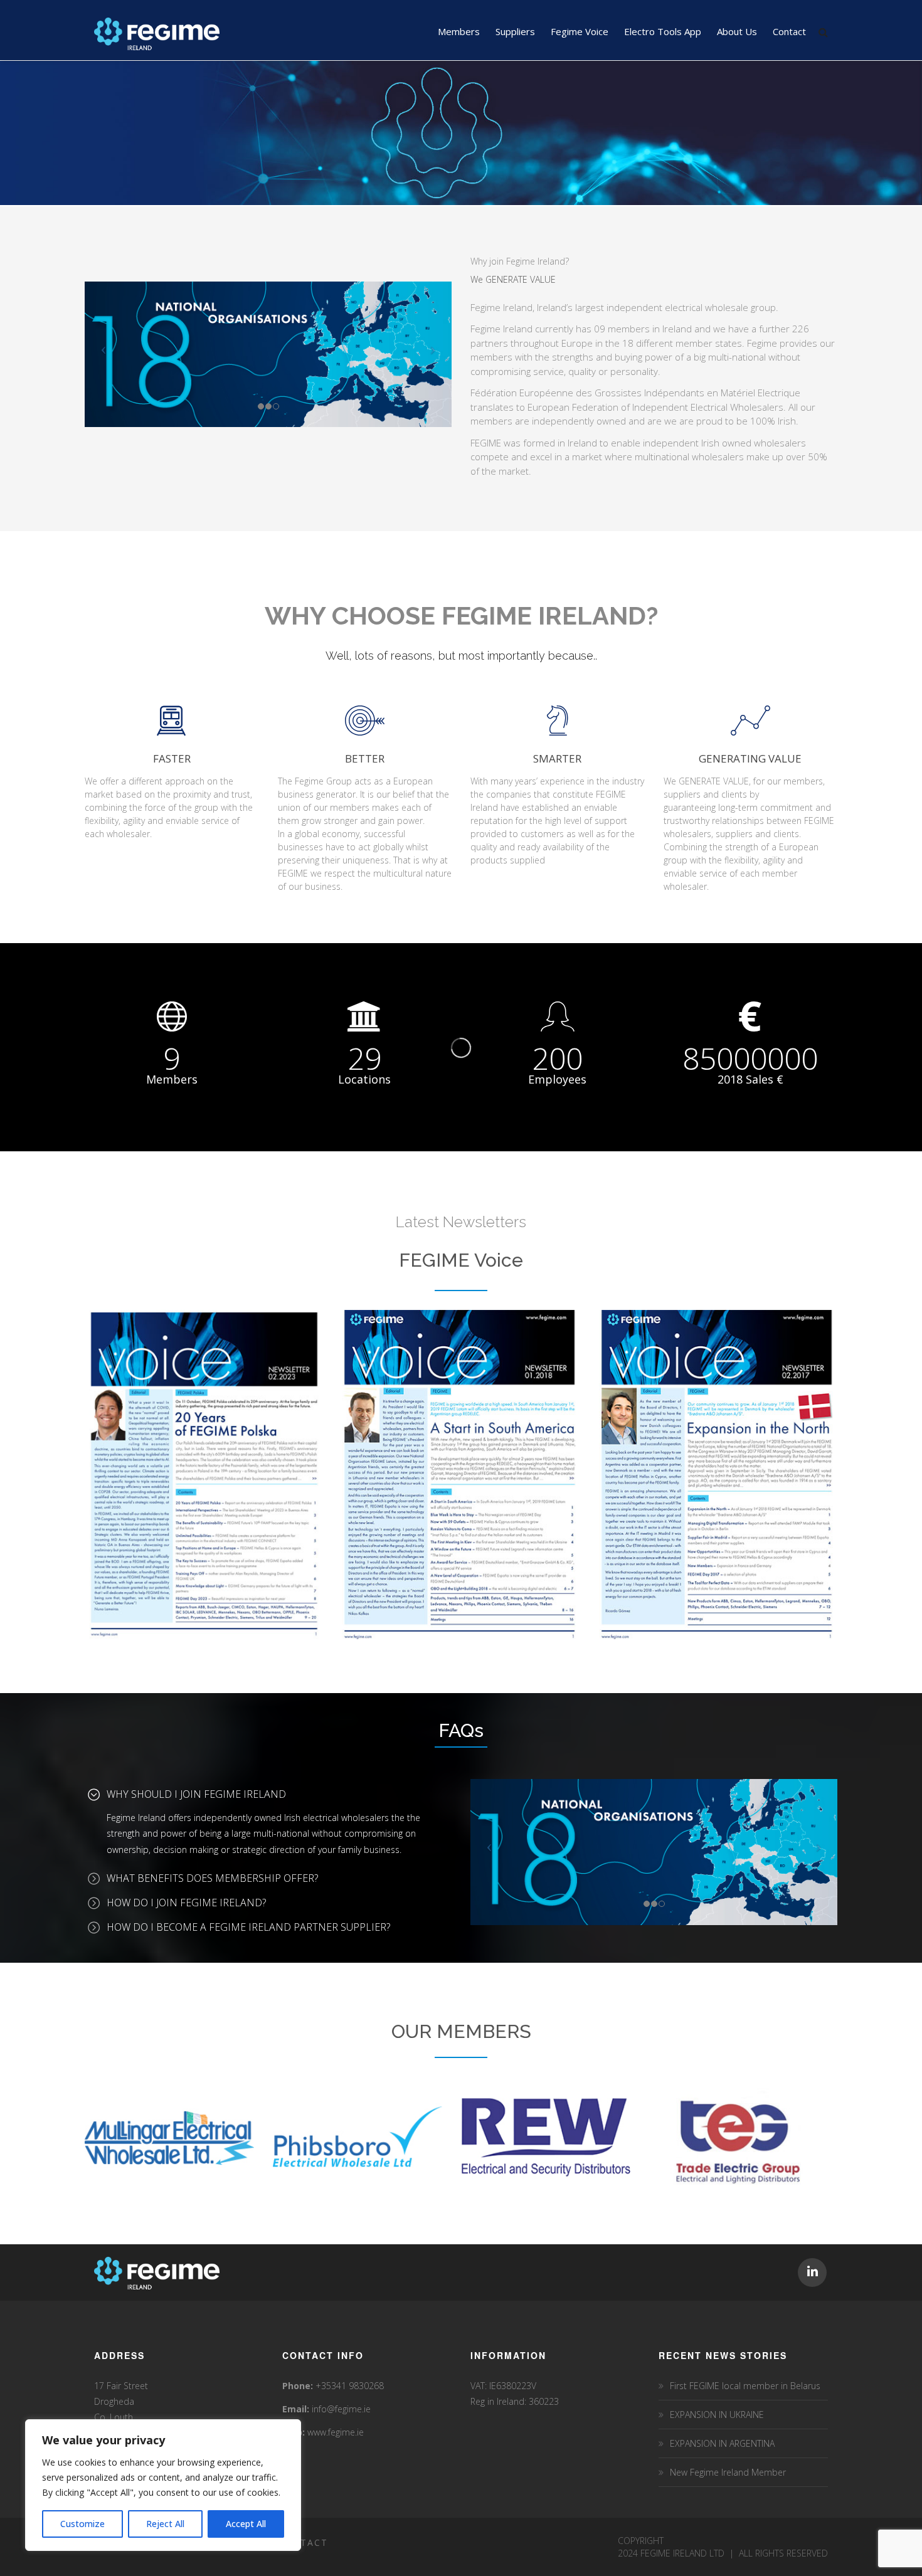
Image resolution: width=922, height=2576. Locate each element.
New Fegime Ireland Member (728, 2472)
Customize (82, 2524)
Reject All (165, 2524)
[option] (160, 2138)
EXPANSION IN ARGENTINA (722, 2443)
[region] (163, 2485)
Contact (303, 2542)
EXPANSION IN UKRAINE (717, 2415)
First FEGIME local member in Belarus (745, 2386)
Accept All (246, 2524)
